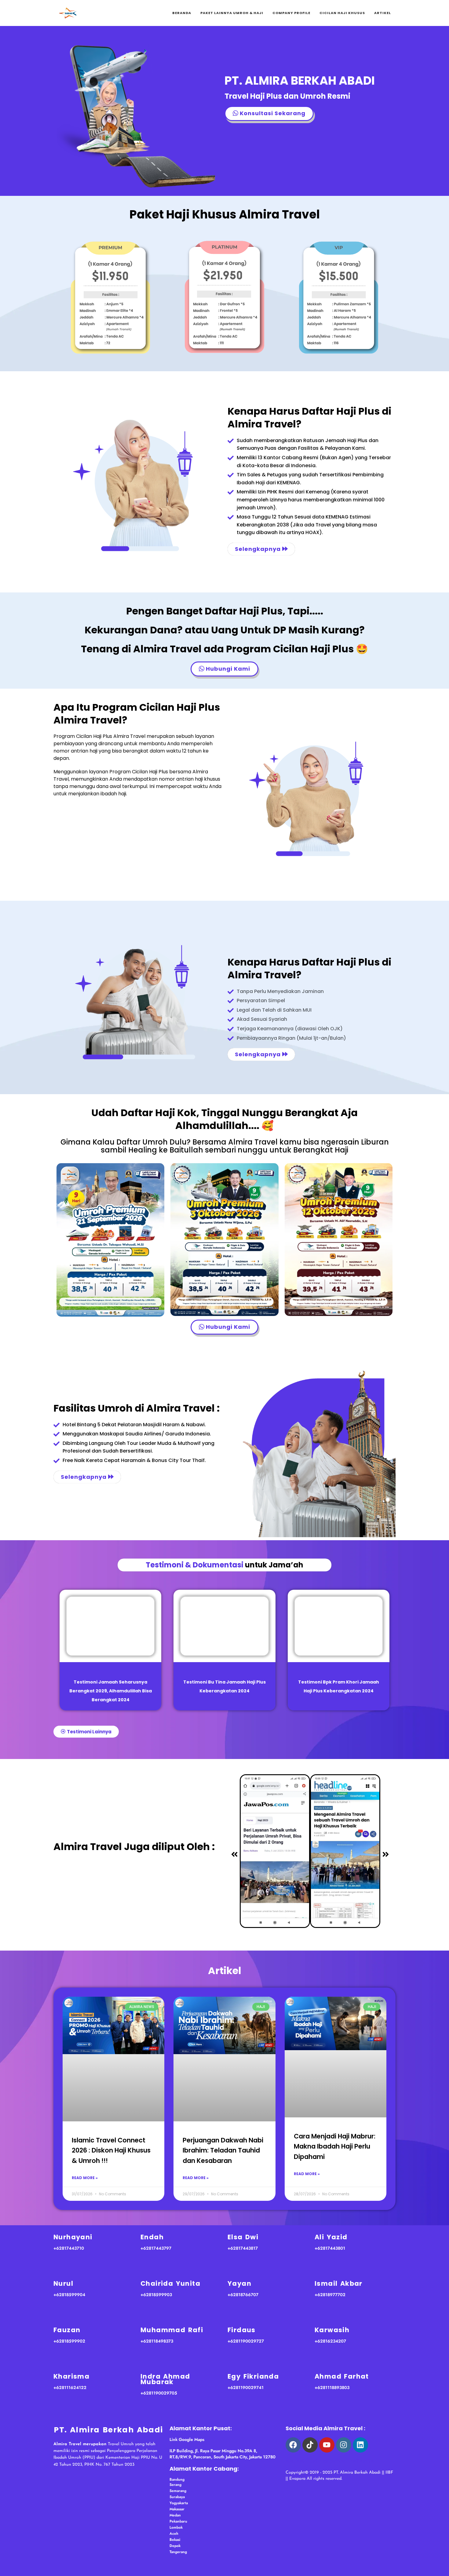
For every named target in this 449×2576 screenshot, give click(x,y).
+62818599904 (69, 2295)
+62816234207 (330, 2341)
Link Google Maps (187, 2439)
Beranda (182, 13)
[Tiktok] (310, 2445)
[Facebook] (293, 2445)
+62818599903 (156, 2295)
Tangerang (178, 2552)
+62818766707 (243, 2295)
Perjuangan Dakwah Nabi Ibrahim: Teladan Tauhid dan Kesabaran (223, 2150)
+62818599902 (69, 2341)
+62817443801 (330, 2248)
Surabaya (177, 2497)
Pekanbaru (178, 2521)
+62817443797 (156, 2248)
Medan (175, 2515)
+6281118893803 (332, 2387)
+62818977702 (330, 2295)
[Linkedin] (360, 2445)
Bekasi (175, 2540)
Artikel (383, 13)
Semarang (178, 2491)
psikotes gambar (328, 2461)
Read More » (85, 2178)
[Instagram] (344, 2445)
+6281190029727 (246, 2341)
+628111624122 (70, 2387)
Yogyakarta (179, 2503)
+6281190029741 (246, 2387)
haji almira (363, 2461)
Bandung (177, 2479)
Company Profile (291, 13)
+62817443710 (69, 2248)
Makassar (177, 2509)
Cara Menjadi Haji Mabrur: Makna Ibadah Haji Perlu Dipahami (335, 2146)
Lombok (176, 2527)
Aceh (174, 2534)
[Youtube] (327, 2445)
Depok (175, 2546)
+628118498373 (157, 2341)
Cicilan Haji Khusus (342, 13)
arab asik (296, 2461)
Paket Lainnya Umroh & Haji (232, 13)
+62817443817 (243, 2248)
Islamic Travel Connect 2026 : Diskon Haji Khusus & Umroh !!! (111, 2150)
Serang (175, 2485)
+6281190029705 (159, 2393)
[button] (234, 1855)
